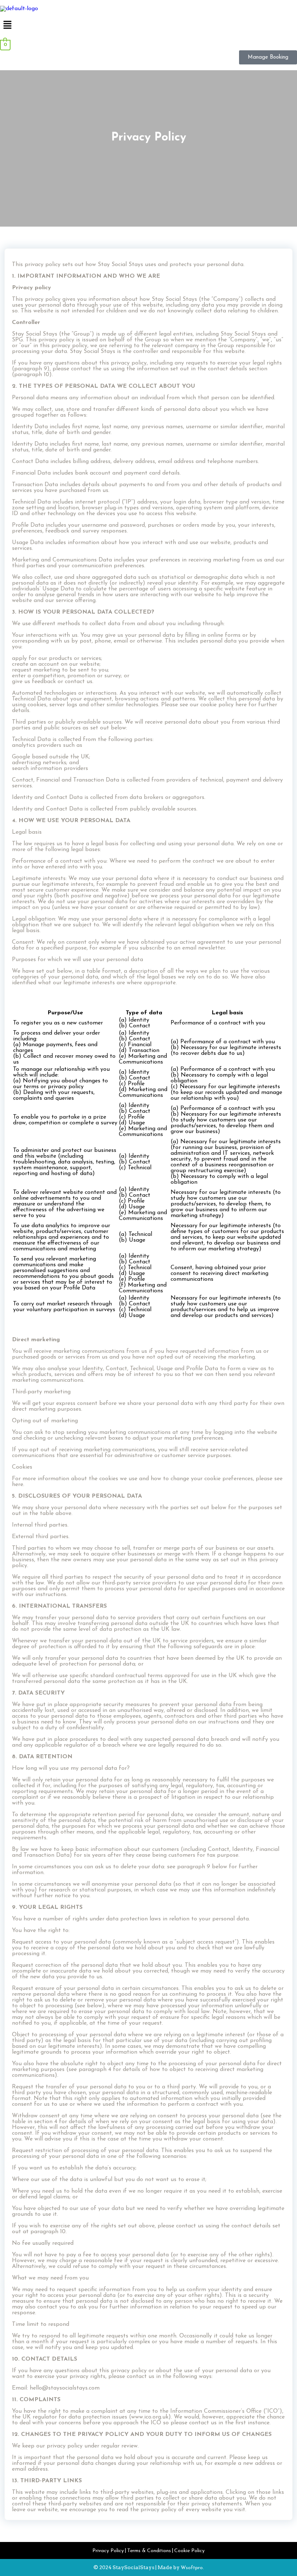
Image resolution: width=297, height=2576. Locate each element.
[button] (148, 26)
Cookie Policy (189, 2551)
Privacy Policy (108, 2551)
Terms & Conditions (149, 2551)
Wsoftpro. (192, 2568)
